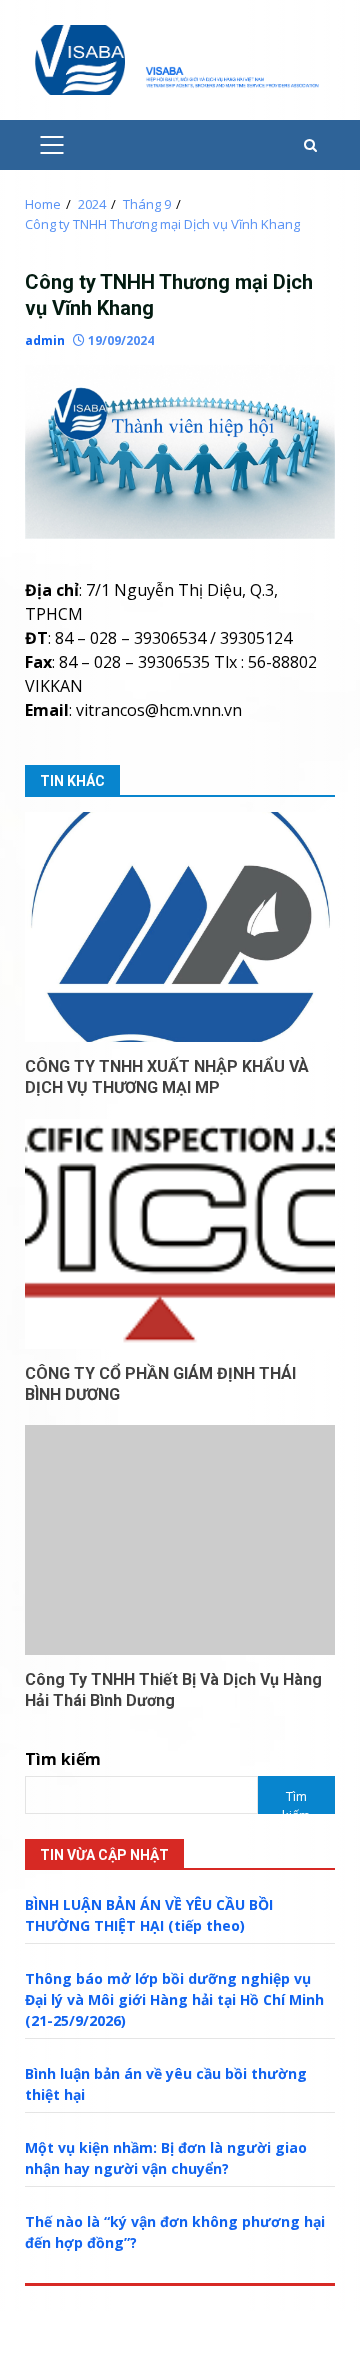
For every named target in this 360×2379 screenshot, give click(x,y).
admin (45, 340)
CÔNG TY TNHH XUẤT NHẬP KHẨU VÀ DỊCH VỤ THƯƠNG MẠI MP (180, 927)
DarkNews (126, 2357)
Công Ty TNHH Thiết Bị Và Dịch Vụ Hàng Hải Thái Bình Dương (180, 1540)
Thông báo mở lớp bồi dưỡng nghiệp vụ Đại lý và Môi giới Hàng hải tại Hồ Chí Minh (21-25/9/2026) (174, 1999)
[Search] (310, 145)
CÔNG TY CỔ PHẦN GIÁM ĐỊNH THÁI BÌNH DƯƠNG (180, 1234)
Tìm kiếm (63, 1759)
